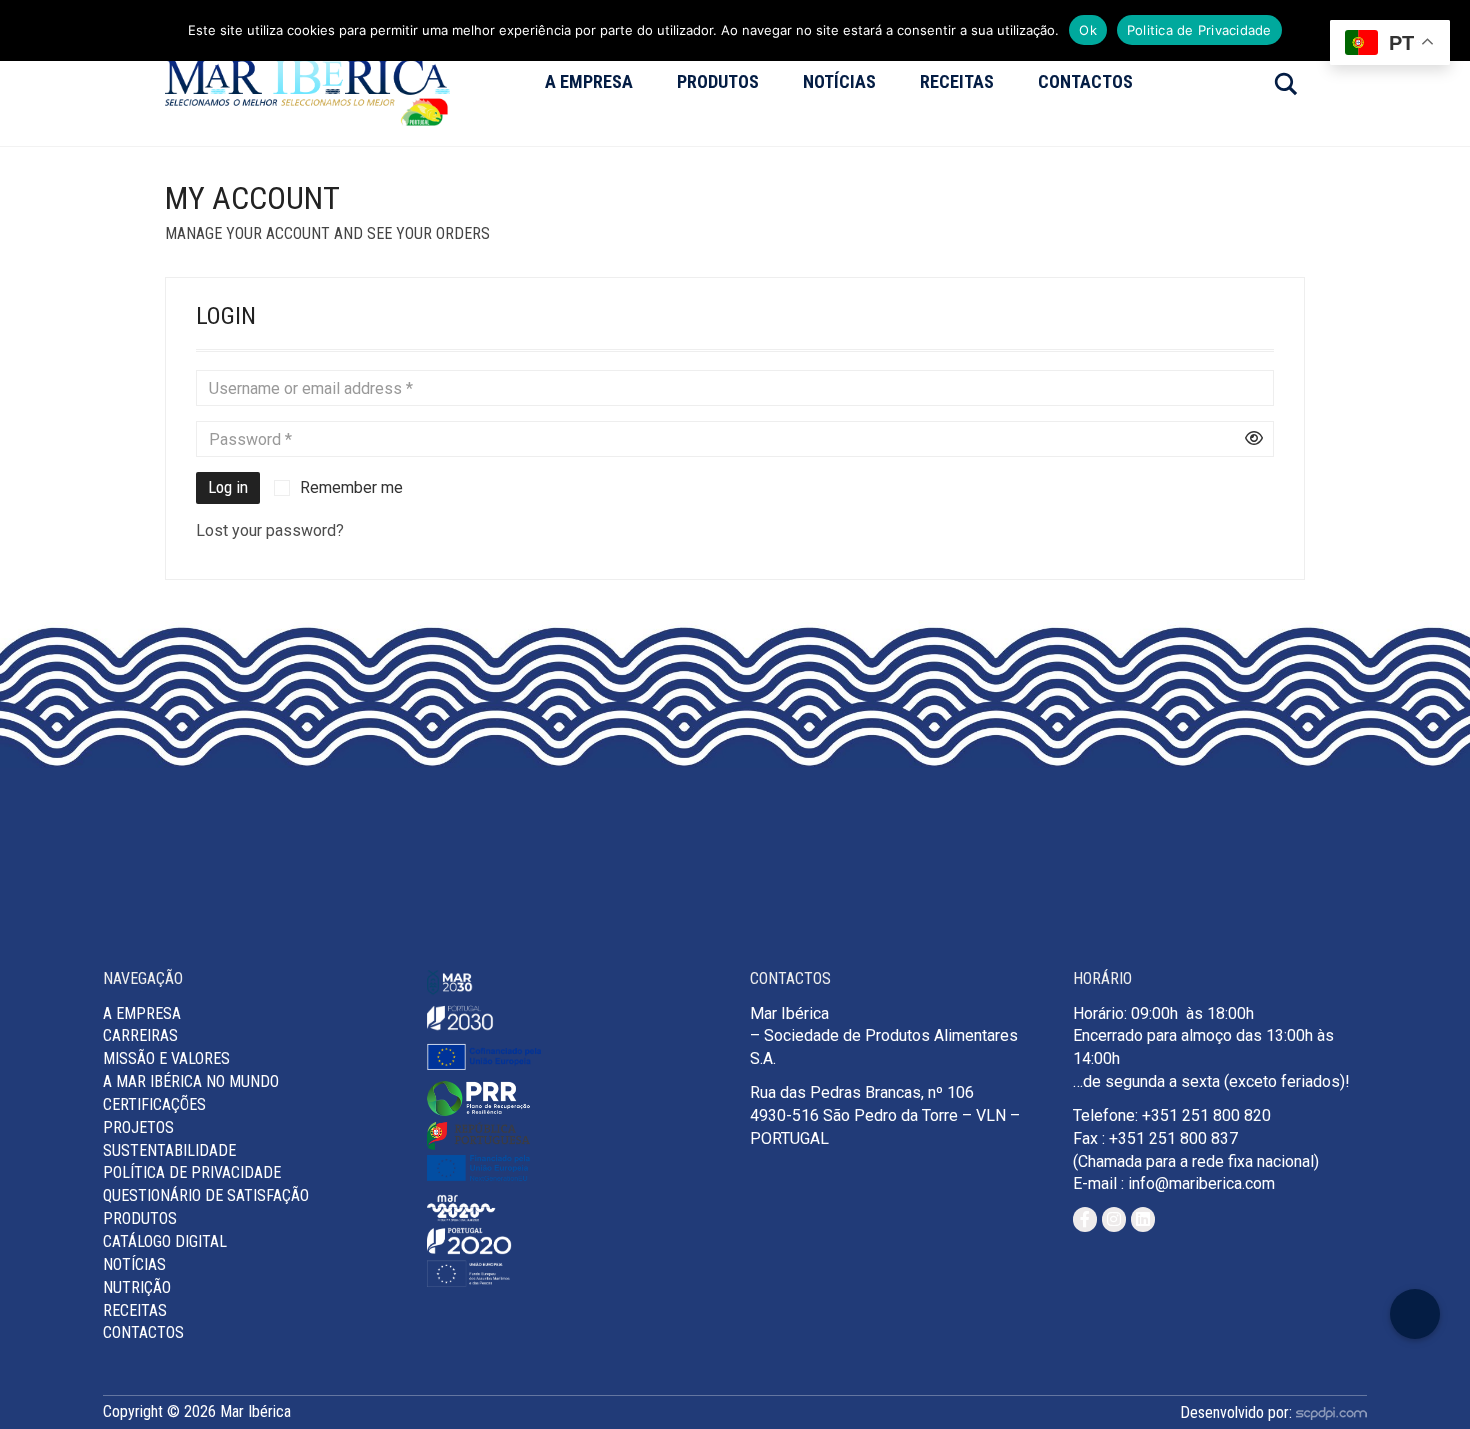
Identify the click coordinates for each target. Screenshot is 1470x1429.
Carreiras (140, 1035)
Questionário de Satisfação (206, 1195)
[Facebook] (1085, 1219)
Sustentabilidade (169, 1150)
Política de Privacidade (192, 1172)
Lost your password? (270, 530)
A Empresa (589, 81)
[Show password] (1254, 439)
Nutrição (137, 1287)
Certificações (154, 1104)
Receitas (957, 81)
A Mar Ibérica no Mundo (191, 1081)
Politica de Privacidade (1199, 30)
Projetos (138, 1127)
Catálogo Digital (165, 1241)
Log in (228, 487)
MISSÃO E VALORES (166, 1058)
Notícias (839, 81)
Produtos (718, 81)
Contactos (1085, 81)
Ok (1088, 30)
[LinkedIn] (1143, 1219)
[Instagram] (1114, 1219)
